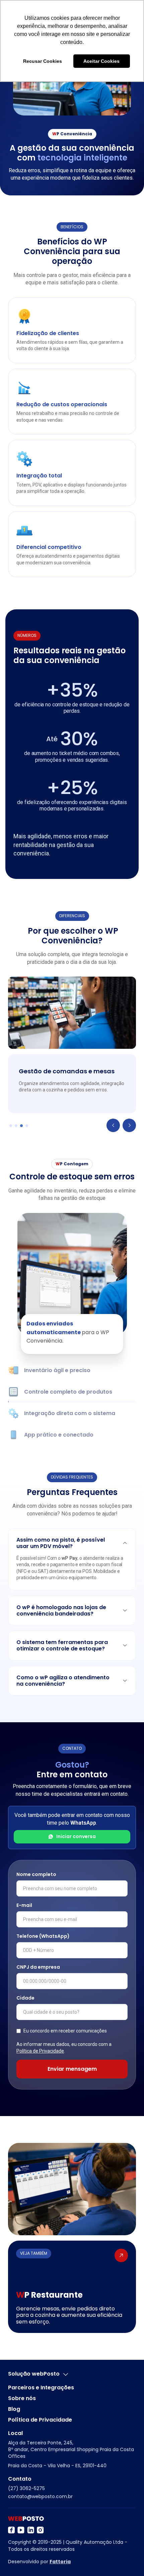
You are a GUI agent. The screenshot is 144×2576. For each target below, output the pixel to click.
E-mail (24, 1905)
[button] (113, 1125)
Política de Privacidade (40, 2051)
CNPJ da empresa (38, 1967)
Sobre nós (22, 2398)
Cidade (25, 1998)
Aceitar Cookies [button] (101, 61)
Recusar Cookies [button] (43, 61)
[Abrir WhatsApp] (17, 2559)
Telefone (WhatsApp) (43, 1936)
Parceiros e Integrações (41, 2388)
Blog (14, 2409)
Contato (20, 2479)
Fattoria (60, 2562)
